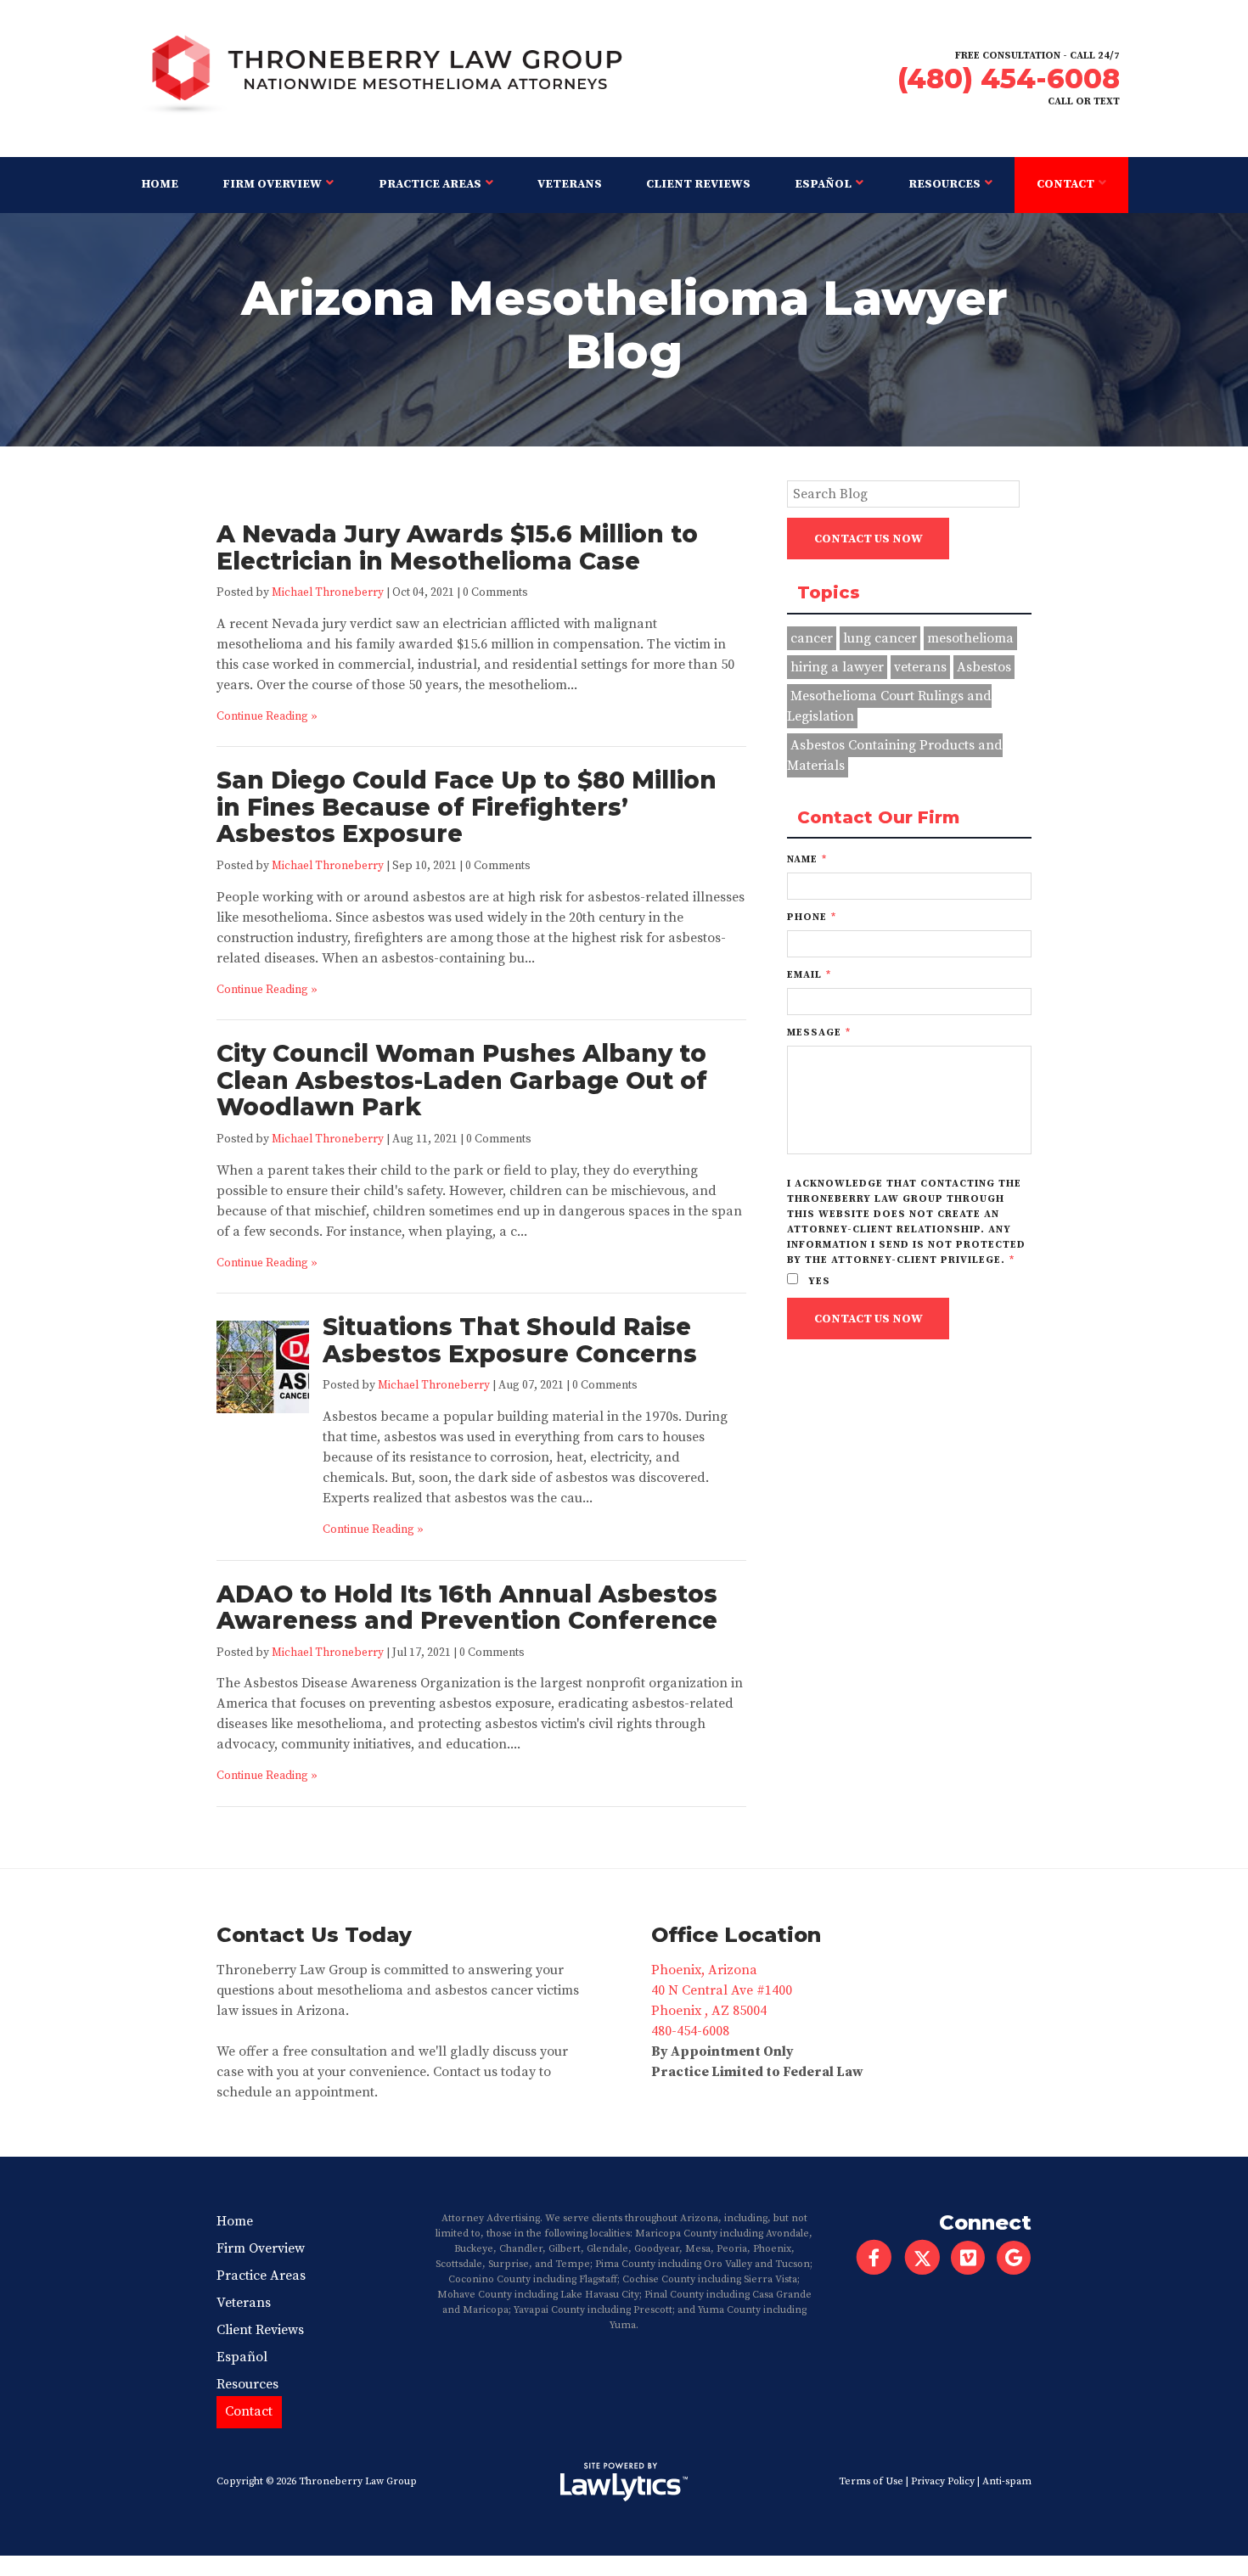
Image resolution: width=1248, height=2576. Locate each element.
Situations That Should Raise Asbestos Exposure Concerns (510, 1340)
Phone (812, 917)
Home (160, 184)
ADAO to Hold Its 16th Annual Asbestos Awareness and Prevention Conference (467, 1608)
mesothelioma (970, 638)
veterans (920, 667)
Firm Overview (272, 184)
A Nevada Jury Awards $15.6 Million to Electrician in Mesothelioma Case (457, 547)
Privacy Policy (943, 2481)
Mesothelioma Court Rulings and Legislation (889, 706)
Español (823, 184)
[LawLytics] (624, 2482)
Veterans (570, 184)
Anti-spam (1007, 2481)
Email (809, 975)
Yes (818, 1281)
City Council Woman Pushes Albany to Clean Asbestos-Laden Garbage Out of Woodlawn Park (462, 1080)
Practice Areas (430, 184)
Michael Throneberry (328, 593)
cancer (812, 638)
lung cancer (880, 638)
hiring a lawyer (837, 667)
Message (819, 1033)
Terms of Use (871, 2481)
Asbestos (984, 667)
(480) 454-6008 (1009, 79)
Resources (944, 184)
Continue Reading (262, 717)
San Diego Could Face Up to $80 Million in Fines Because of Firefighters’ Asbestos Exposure (467, 807)
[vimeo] (973, 2258)
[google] (1019, 2258)
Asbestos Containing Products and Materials (895, 755)
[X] (922, 2258)
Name (807, 859)
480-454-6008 (690, 2031)
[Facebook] (874, 2258)
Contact (1065, 184)
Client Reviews (698, 184)
